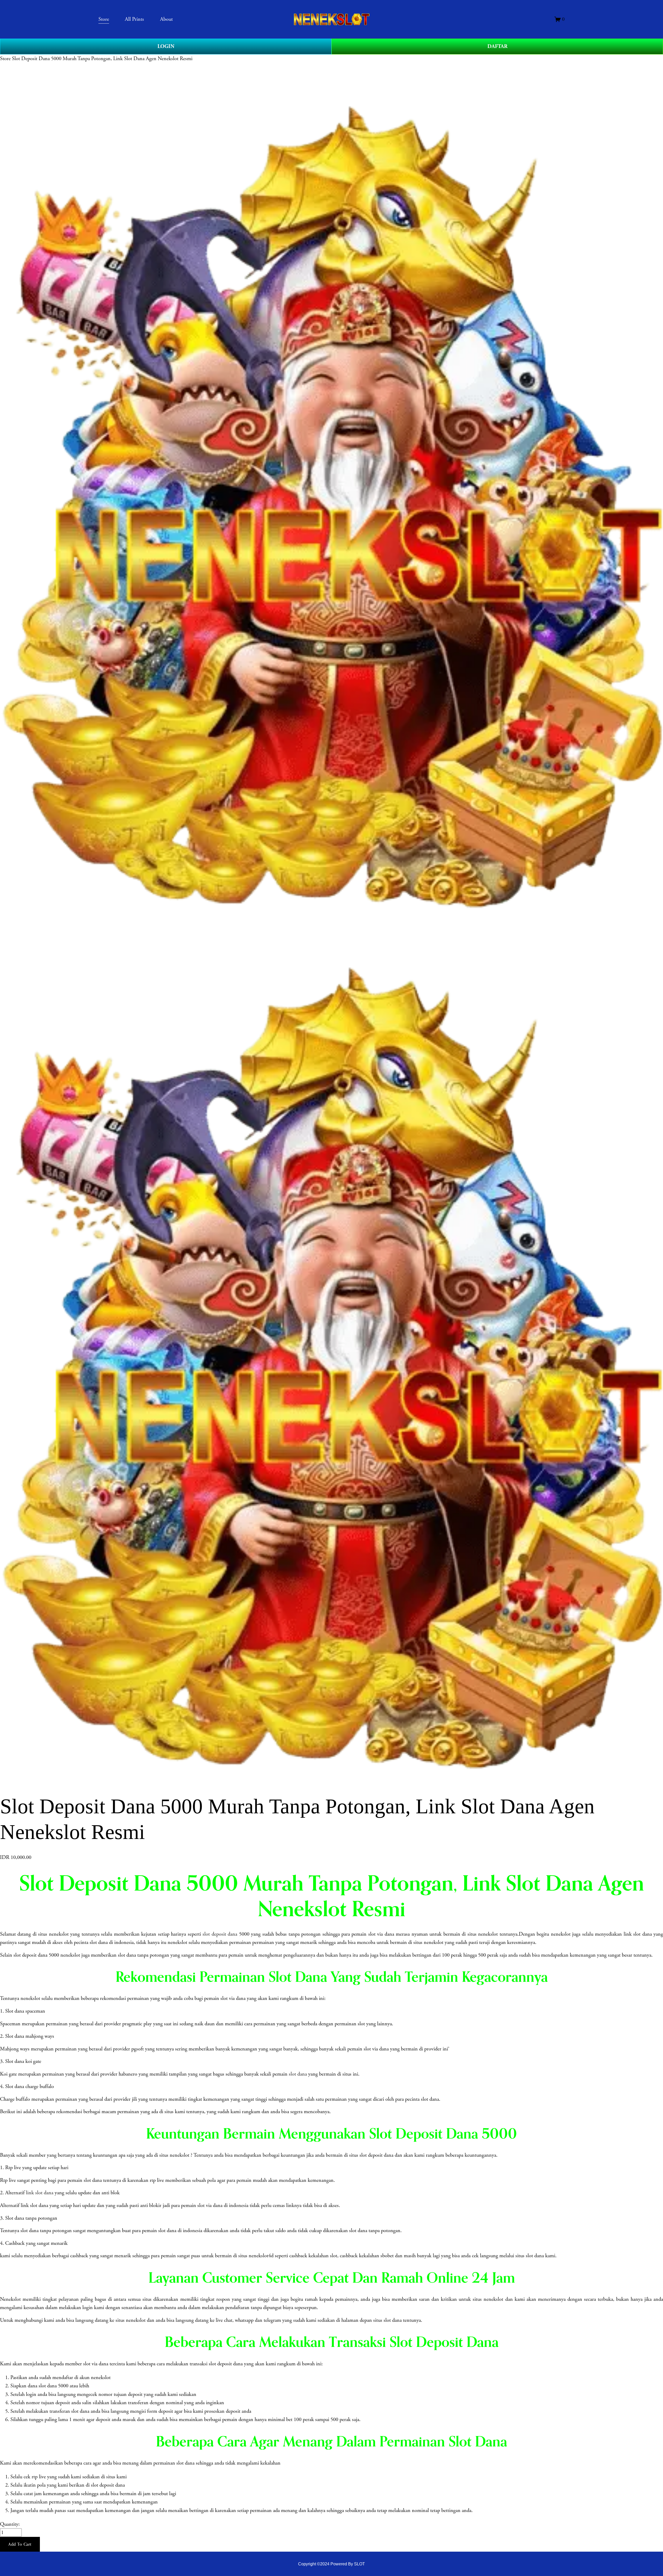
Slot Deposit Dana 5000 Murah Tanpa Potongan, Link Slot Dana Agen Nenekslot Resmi (102, 59)
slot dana (298, 2074)
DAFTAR (497, 46)
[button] (20, 2544)
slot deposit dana (220, 1934)
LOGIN (166, 46)
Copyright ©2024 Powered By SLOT (331, 2564)
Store (5, 59)
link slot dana (40, 2193)
